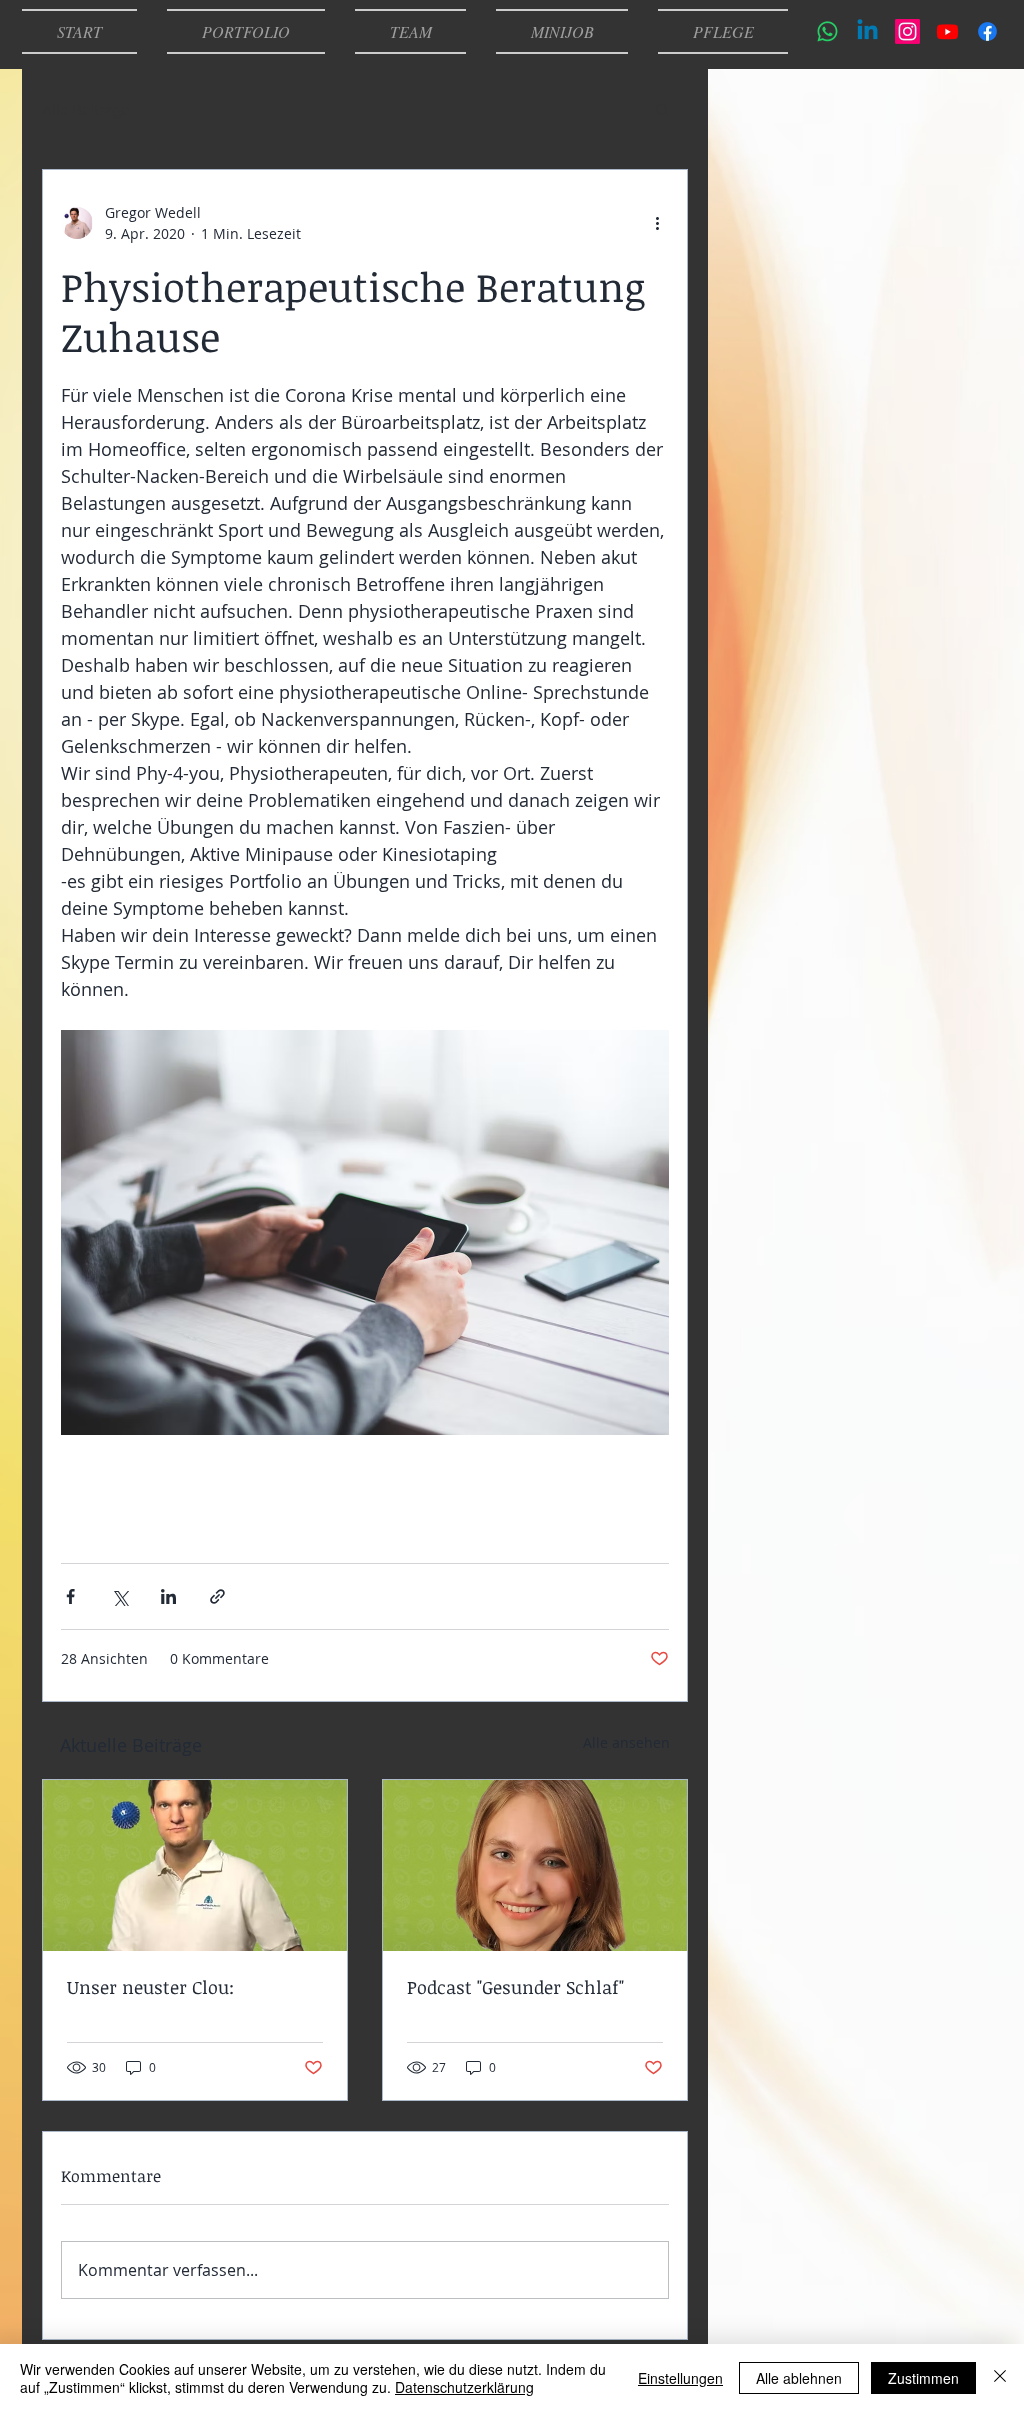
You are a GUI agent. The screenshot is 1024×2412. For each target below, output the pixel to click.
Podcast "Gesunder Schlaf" (515, 1987)
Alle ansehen (626, 1742)
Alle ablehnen (799, 2378)
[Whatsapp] (827, 31)
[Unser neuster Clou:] (195, 1865)
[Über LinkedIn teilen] (168, 1596)
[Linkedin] (867, 31)
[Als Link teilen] (217, 1596)
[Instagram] (907, 31)
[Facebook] (987, 31)
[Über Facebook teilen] (70, 1596)
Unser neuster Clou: (150, 1987)
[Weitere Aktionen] (657, 223)
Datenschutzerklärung (464, 2387)
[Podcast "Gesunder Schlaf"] (535, 1865)
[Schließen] (1000, 2378)
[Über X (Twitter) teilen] (119, 1596)
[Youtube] (947, 31)
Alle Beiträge (85, 109)
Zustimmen (923, 2378)
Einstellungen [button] (680, 2378)
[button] (662, 109)
